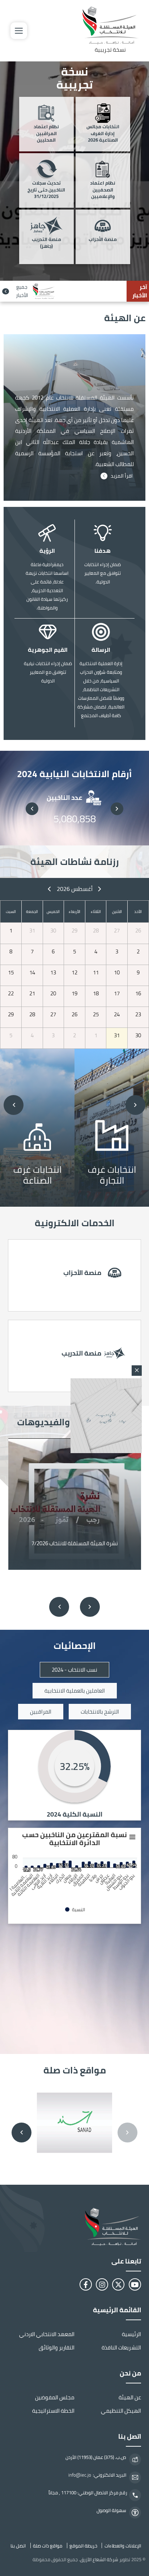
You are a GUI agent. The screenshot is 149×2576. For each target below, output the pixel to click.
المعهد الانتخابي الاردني (47, 2334)
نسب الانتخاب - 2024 (74, 1670)
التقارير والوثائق (57, 2347)
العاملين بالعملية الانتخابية (75, 1691)
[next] (49, 889)
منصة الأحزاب (103, 240)
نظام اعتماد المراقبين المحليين (46, 134)
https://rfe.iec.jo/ (75, 1356)
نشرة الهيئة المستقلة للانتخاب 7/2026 (75, 1543)
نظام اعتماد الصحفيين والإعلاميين (103, 190)
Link (109, 1127)
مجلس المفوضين (55, 2397)
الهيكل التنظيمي (121, 2411)
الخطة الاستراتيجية (53, 2411)
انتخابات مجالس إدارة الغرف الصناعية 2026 (103, 134)
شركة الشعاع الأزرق (99, 2559)
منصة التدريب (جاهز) (46, 243)
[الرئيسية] (74, 2227)
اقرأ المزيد (122, 476)
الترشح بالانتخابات (100, 1712)
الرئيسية (131, 2334)
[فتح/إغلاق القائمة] (19, 31)
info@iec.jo (80, 2475)
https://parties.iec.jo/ (75, 1275)
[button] (117, 809)
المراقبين (41, 1712)
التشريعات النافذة (121, 2347)
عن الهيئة (130, 2397)
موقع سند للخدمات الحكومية (74, 2123)
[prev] (100, 889)
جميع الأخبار (22, 291)
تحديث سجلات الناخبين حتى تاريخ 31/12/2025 (46, 190)
